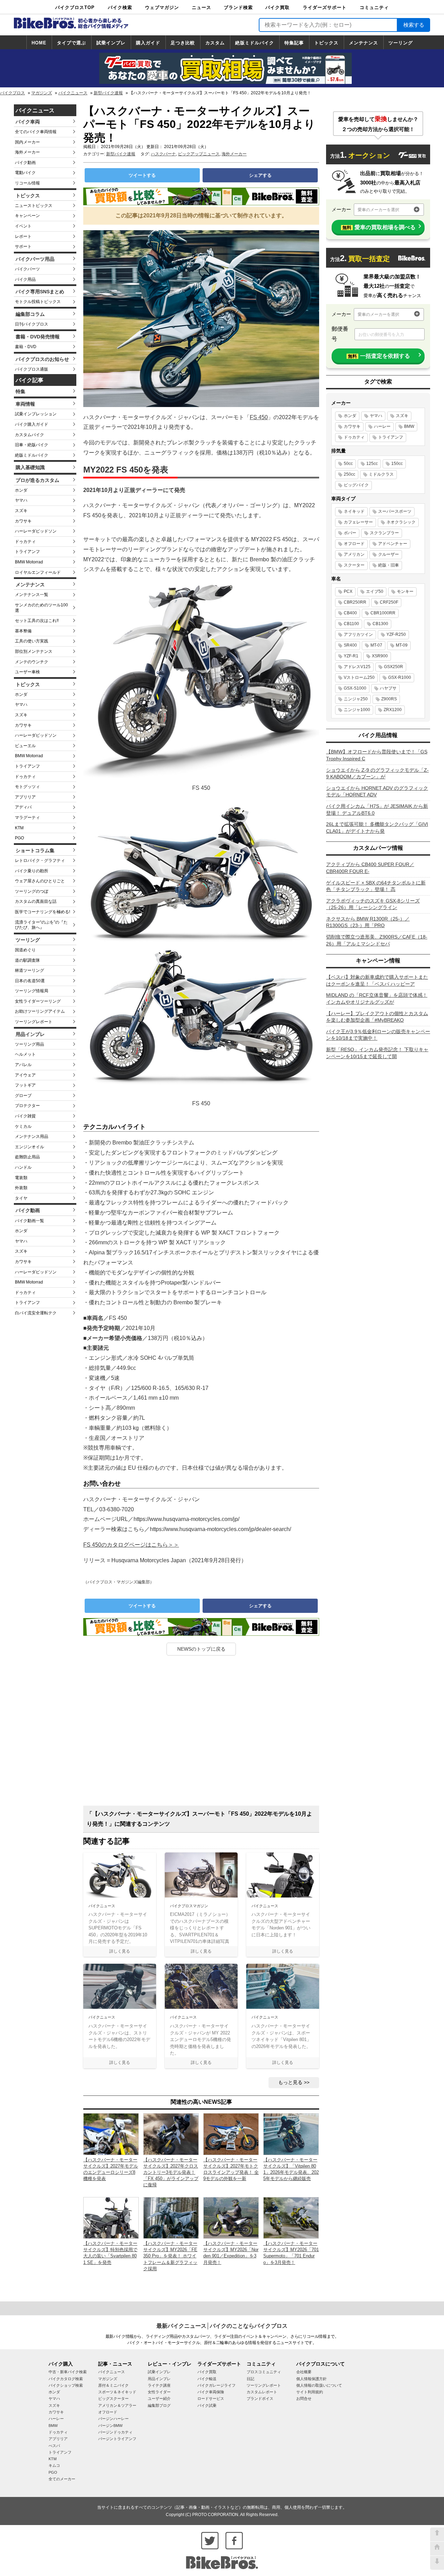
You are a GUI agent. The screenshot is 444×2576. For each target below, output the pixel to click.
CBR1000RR (383, 613)
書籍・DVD (26, 347)
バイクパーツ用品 (35, 259)
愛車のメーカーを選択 (378, 210)
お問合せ (304, 2398)
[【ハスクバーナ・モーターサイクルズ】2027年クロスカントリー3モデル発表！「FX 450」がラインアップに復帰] (171, 2134)
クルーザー (388, 554)
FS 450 (259, 417)
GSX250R (394, 667)
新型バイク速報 (108, 93)
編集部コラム (30, 314)
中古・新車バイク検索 (68, 2372)
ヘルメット (25, 1054)
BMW (409, 426)
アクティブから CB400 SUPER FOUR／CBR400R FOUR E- (370, 868)
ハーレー (382, 426)
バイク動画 (25, 163)
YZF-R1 (351, 656)
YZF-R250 (396, 634)
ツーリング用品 (29, 1044)
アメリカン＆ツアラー (117, 2405)
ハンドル (23, 1167)
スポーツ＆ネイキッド (117, 2392)
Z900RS (389, 699)
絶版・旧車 (388, 565)
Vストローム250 (359, 677)
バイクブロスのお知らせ (42, 359)
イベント (23, 226)
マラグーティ (27, 818)
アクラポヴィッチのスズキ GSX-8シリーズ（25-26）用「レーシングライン (373, 904)
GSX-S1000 (355, 688)
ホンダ (21, 490)
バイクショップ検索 (66, 2385)
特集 (20, 391)
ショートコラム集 (35, 850)
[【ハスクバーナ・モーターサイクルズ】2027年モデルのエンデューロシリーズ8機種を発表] (111, 2134)
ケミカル (23, 1126)
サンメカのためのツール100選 (41, 608)
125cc (372, 464)
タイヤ (21, 1198)
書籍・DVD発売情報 (38, 337)
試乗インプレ (111, 43)
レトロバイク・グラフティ (40, 861)
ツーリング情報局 (32, 991)
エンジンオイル (29, 1147)
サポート (23, 247)
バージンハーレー (113, 2419)
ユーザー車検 (27, 672)
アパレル (23, 1065)
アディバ (23, 807)
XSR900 (380, 656)
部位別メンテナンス (34, 651)
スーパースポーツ (395, 511)
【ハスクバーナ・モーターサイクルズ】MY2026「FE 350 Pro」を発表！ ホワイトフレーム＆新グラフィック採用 (170, 2256)
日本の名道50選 (30, 981)
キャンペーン (27, 216)
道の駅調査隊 (27, 960)
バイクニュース (73, 93)
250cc (349, 474)
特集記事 (294, 43)
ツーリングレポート (34, 1022)
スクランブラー (384, 533)
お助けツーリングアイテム (40, 1011)
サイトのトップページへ (437, 2549)
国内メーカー (27, 142)
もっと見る (290, 2082)
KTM (19, 828)
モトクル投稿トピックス (38, 302)
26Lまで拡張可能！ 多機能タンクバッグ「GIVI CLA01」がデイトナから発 (377, 828)
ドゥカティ (25, 542)
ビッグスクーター (113, 2398)
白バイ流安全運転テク (36, 1313)
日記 (250, 2379)
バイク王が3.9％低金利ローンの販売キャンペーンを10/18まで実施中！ (378, 1035)
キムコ (54, 2465)
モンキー (405, 591)
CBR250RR (355, 602)
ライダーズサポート (325, 7)
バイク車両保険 (211, 2392)
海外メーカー (27, 152)
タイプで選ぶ (71, 43)
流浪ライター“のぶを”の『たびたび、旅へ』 (41, 925)
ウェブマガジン (162, 7)
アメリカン (354, 554)
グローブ (23, 1096)
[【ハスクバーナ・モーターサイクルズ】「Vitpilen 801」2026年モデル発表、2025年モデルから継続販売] (291, 2134)
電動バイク (25, 173)
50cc (348, 464)
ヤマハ (21, 500)
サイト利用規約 (310, 2392)
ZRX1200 (393, 710)
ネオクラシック (401, 522)
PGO (19, 838)
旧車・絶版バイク (32, 445)
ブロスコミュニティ (264, 2372)
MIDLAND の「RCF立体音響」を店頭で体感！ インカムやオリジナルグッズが (377, 999)
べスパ (54, 2446)
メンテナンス (364, 43)
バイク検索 (120, 7)
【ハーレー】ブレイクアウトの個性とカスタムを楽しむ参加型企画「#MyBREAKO (377, 1017)
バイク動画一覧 (29, 1221)
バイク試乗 (207, 2405)
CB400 (350, 613)
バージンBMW (110, 2426)
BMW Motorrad (29, 562)
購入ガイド (148, 43)
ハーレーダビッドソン (36, 531)
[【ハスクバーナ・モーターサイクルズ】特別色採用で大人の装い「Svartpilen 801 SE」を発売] (111, 2217)
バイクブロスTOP (75, 7)
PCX (348, 591)
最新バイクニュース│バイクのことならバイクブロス (222, 2326)
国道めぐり (25, 950)
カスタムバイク (29, 435)
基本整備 (23, 631)
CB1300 (380, 624)
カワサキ (23, 521)
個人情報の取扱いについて (319, 2385)
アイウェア (25, 1075)
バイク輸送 (207, 2379)
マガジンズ (42, 93)
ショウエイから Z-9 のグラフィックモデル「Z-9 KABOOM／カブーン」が (377, 773)
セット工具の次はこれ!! (37, 621)
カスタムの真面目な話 (36, 901)
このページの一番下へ (437, 2563)
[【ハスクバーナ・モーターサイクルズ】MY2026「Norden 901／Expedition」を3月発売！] (231, 2217)
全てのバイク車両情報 (36, 132)
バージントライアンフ (117, 2439)
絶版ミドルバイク (255, 43)
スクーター (354, 565)
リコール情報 (27, 183)
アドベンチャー (393, 544)
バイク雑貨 (25, 1116)
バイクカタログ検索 (66, 2379)
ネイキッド (354, 511)
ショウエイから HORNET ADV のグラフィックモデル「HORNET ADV (377, 792)
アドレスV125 (357, 667)
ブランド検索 (238, 7)
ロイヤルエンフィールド (38, 572)
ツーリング (401, 43)
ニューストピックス (34, 206)
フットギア (25, 1085)
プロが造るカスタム (37, 480)
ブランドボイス (260, 2398)
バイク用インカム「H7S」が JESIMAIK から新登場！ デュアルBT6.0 (377, 810)
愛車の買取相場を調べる (379, 227)
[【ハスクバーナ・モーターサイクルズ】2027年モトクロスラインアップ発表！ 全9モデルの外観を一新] (231, 2134)
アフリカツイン (358, 634)
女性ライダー (159, 2392)
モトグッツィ (27, 787)
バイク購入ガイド (32, 424)
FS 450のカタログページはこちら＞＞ (131, 1545)
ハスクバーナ (163, 154)
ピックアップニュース (199, 154)
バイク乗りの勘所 (32, 871)
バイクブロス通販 (32, 369)
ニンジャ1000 (357, 710)
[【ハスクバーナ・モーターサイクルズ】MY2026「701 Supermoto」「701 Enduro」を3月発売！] (291, 2217)
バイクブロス (12, 93)
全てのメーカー (62, 2479)
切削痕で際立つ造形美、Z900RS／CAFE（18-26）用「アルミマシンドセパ (377, 940)
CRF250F (389, 602)
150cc (397, 464)
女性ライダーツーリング (38, 1001)
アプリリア (25, 797)
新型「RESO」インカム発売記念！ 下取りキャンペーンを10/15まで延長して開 (377, 1053)
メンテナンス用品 (32, 1136)
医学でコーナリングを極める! (42, 912)
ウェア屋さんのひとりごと (40, 881)
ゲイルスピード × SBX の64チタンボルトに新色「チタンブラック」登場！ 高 (376, 886)
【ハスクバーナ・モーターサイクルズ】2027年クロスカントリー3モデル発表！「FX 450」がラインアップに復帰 (171, 2172)
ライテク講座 (159, 2385)
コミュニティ (374, 7)
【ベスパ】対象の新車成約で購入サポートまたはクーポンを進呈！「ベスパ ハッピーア (377, 980)
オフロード (354, 544)
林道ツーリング (29, 970)
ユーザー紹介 (159, 2398)
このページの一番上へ (437, 2534)
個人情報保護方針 (311, 2379)
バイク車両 (28, 122)
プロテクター (27, 1106)
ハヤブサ (388, 688)
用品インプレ (30, 1034)
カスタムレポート (262, 2392)
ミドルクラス (381, 474)
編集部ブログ (159, 2405)
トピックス (326, 43)
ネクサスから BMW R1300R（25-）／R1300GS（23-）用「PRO (368, 922)
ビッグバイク (356, 485)
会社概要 (304, 2372)
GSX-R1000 (400, 677)
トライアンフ (27, 552)
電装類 (21, 1178)
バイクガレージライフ (216, 2385)
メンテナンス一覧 (32, 595)
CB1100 (351, 624)
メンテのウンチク (32, 662)
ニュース (202, 7)
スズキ (21, 511)
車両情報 (25, 404)
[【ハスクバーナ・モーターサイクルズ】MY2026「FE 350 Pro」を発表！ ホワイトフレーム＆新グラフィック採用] (171, 2217)
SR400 (350, 645)
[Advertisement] (201, 1733)
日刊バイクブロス (32, 324)
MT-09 (402, 645)
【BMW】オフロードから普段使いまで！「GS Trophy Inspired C (377, 755)
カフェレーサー (358, 522)
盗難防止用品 (27, 1157)
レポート (23, 236)
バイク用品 (25, 279)
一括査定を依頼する (379, 356)
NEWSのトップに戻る (201, 1649)
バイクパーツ (27, 269)
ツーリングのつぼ (32, 891)
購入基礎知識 (30, 467)
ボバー (350, 533)
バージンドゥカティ (115, 2432)
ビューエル (25, 746)
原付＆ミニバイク (113, 2385)
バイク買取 (277, 7)
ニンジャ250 (356, 699)
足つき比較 (183, 43)
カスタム (215, 43)
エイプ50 (375, 591)
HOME (39, 43)
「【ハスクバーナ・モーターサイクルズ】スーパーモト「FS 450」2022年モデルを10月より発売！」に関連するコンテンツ (199, 1819)
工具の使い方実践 (32, 641)
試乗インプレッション (36, 414)
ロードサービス (211, 2398)
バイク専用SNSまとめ (40, 292)
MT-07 (376, 645)
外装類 (21, 1188)
